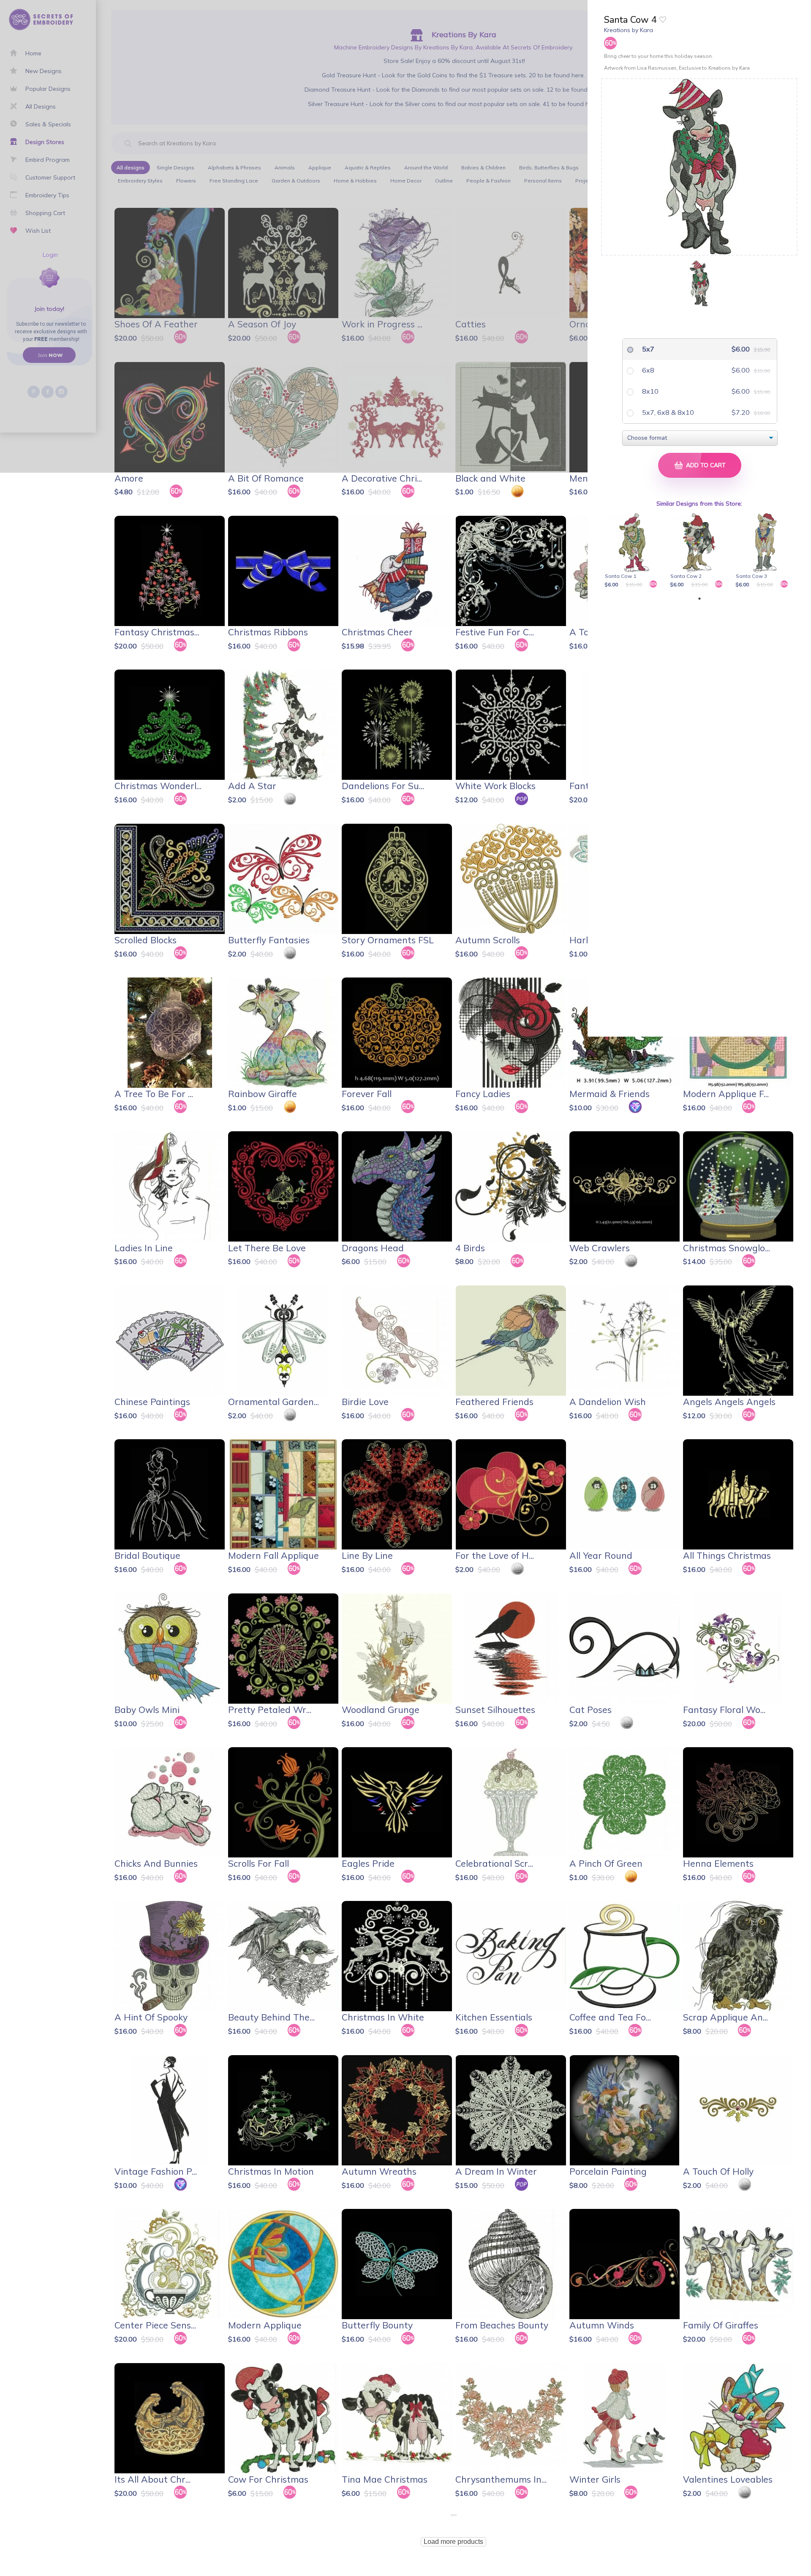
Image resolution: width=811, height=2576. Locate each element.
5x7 (647, 349)
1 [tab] (699, 599)
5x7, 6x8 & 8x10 (667, 412)
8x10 (649, 391)
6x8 (647, 370)
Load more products (453, 2542)
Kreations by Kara (629, 30)
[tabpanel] (635, 551)
